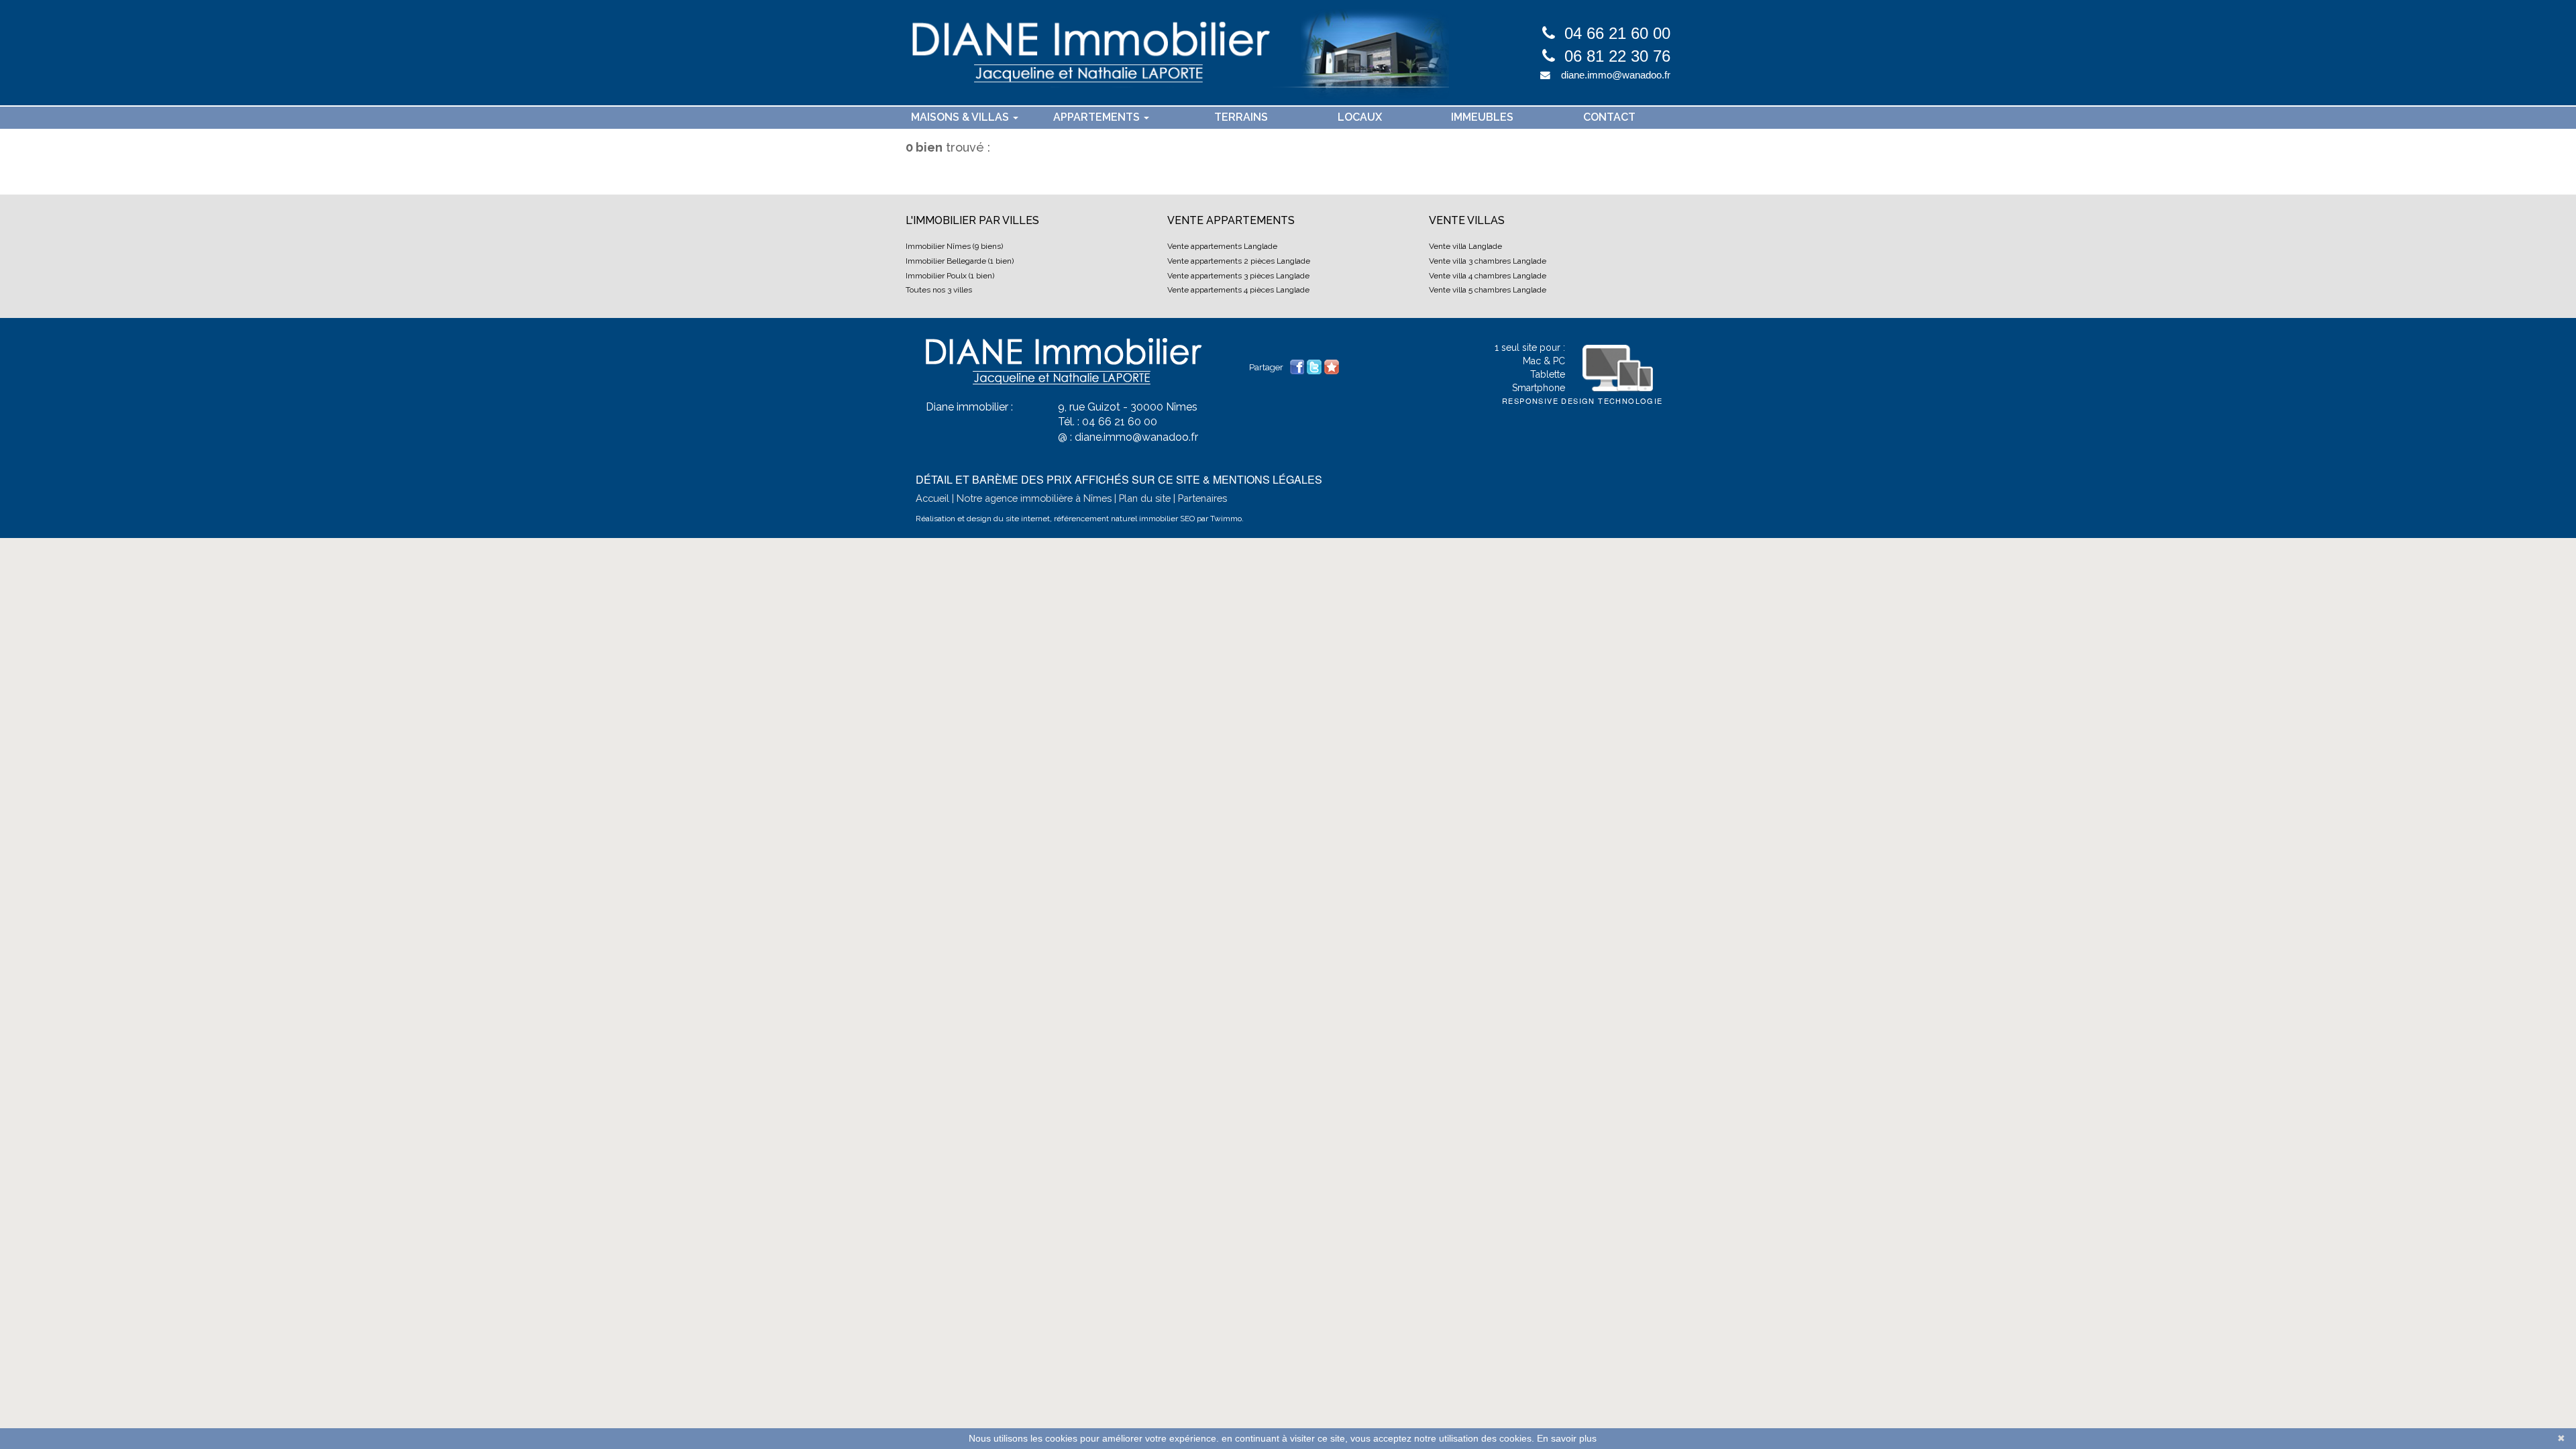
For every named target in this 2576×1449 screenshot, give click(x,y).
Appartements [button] (1098, 117)
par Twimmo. (1220, 519)
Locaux (1360, 117)
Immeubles (1482, 117)
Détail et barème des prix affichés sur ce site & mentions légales (1119, 479)
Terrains (1241, 117)
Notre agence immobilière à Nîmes (1034, 498)
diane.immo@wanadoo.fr (1616, 75)
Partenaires (1202, 498)
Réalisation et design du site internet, (984, 519)
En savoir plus (1567, 1438)
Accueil (932, 498)
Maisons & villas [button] (961, 117)
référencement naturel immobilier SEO (1125, 519)
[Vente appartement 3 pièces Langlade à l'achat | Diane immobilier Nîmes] (1177, 53)
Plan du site (1145, 498)
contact (1609, 117)
